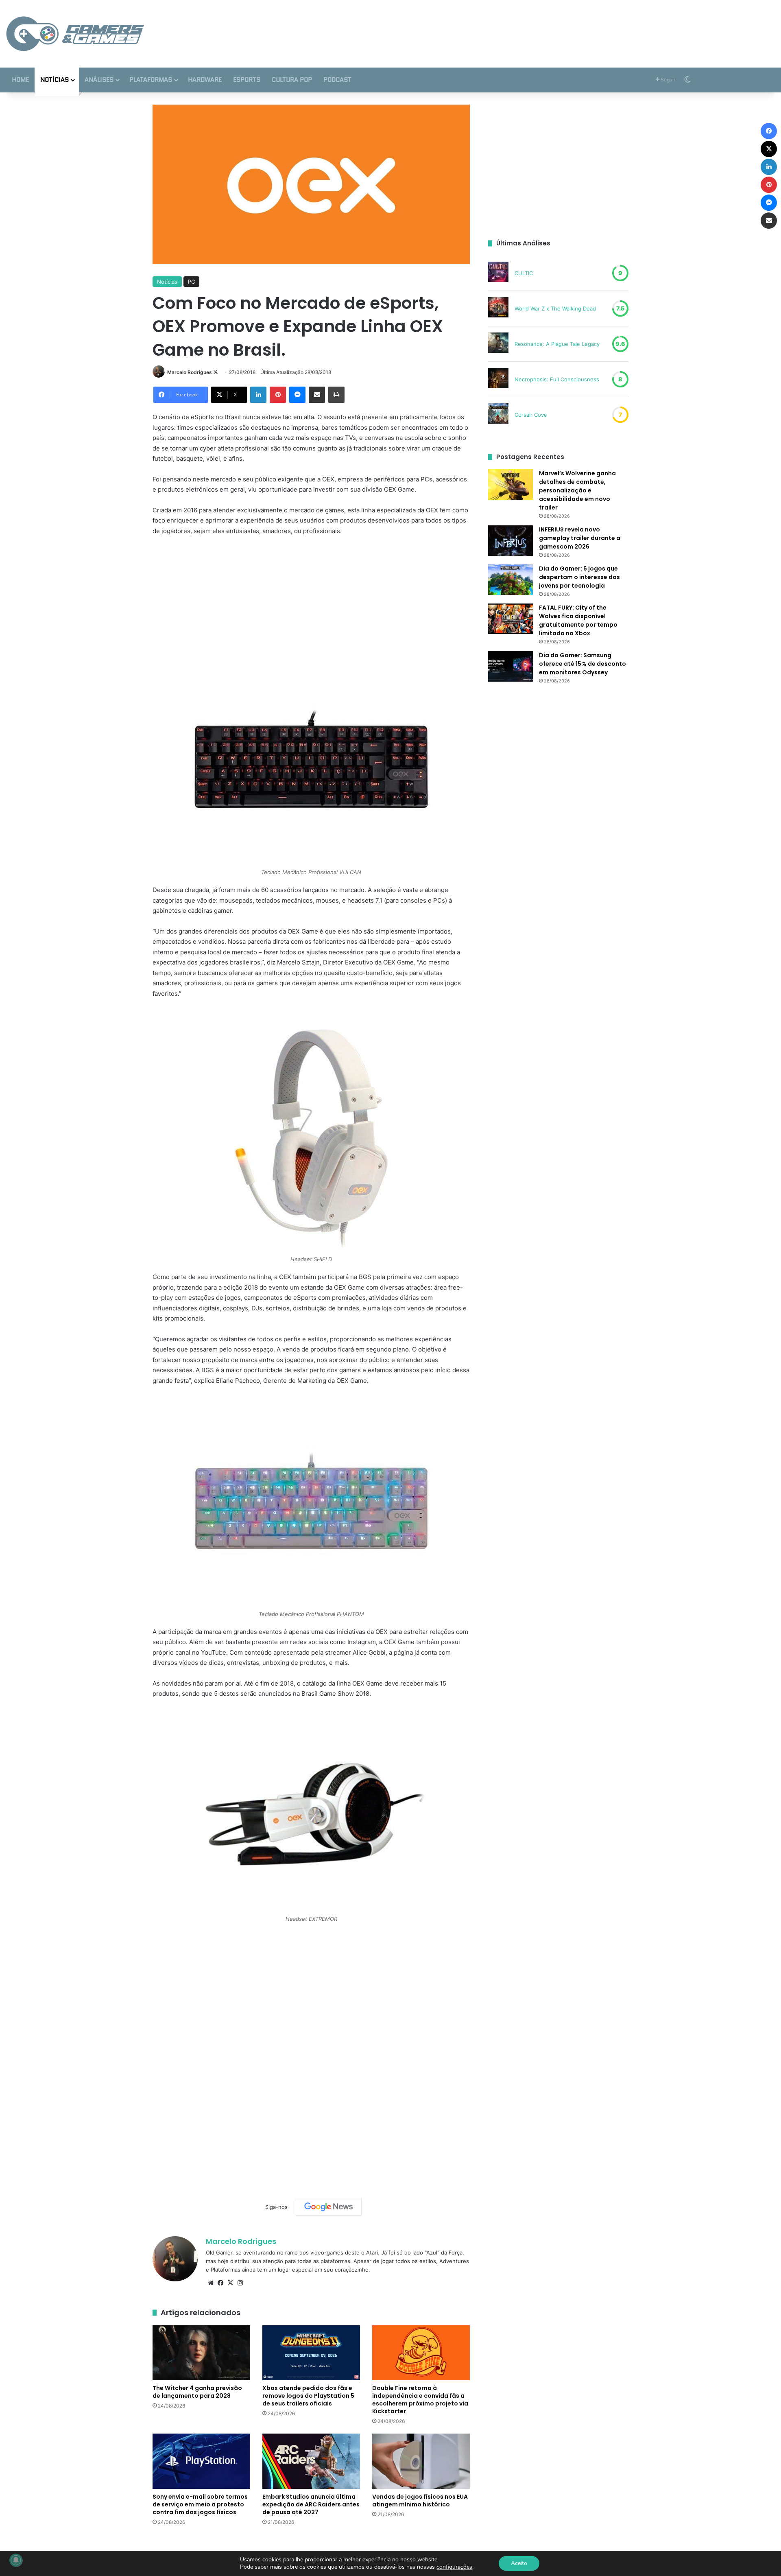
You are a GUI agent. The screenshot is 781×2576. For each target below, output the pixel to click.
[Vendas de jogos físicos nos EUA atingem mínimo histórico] (421, 2461)
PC (191, 282)
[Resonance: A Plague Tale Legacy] (498, 344)
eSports (247, 80)
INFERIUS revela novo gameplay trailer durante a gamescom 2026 (580, 538)
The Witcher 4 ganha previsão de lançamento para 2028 (197, 2392)
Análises (99, 80)
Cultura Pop (292, 80)
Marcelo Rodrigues (190, 372)
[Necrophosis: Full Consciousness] (498, 379)
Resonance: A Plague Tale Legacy (557, 344)
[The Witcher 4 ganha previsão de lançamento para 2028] (201, 2353)
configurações (454, 2567)
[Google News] (329, 2207)
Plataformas (151, 80)
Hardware (205, 80)
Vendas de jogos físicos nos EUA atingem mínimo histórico (420, 2501)
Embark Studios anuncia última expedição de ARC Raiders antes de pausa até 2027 (311, 2504)
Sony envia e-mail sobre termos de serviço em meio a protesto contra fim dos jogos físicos (200, 2504)
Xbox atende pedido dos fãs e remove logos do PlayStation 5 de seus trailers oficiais (308, 2396)
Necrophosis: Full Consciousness (557, 379)
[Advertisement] (521, 26)
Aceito (519, 2563)
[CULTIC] (498, 273)
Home (20, 80)
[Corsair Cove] (498, 415)
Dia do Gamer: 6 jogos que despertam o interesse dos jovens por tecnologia (579, 577)
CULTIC (524, 273)
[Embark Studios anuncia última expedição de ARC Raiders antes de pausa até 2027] (311, 2461)
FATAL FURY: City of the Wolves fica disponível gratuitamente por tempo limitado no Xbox (578, 620)
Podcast (337, 80)
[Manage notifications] (16, 2560)
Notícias (55, 80)
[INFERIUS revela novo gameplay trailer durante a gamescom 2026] (510, 541)
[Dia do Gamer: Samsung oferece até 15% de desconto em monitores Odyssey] (510, 666)
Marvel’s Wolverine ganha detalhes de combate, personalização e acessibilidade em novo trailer (577, 490)
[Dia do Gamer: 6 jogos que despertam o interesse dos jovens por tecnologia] (510, 580)
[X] (230, 2283)
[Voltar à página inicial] (75, 34)
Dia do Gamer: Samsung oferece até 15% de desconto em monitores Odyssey (582, 664)
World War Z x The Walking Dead (555, 308)
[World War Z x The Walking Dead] (498, 308)
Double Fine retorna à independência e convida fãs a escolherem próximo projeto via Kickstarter (420, 2400)
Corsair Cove (531, 415)
